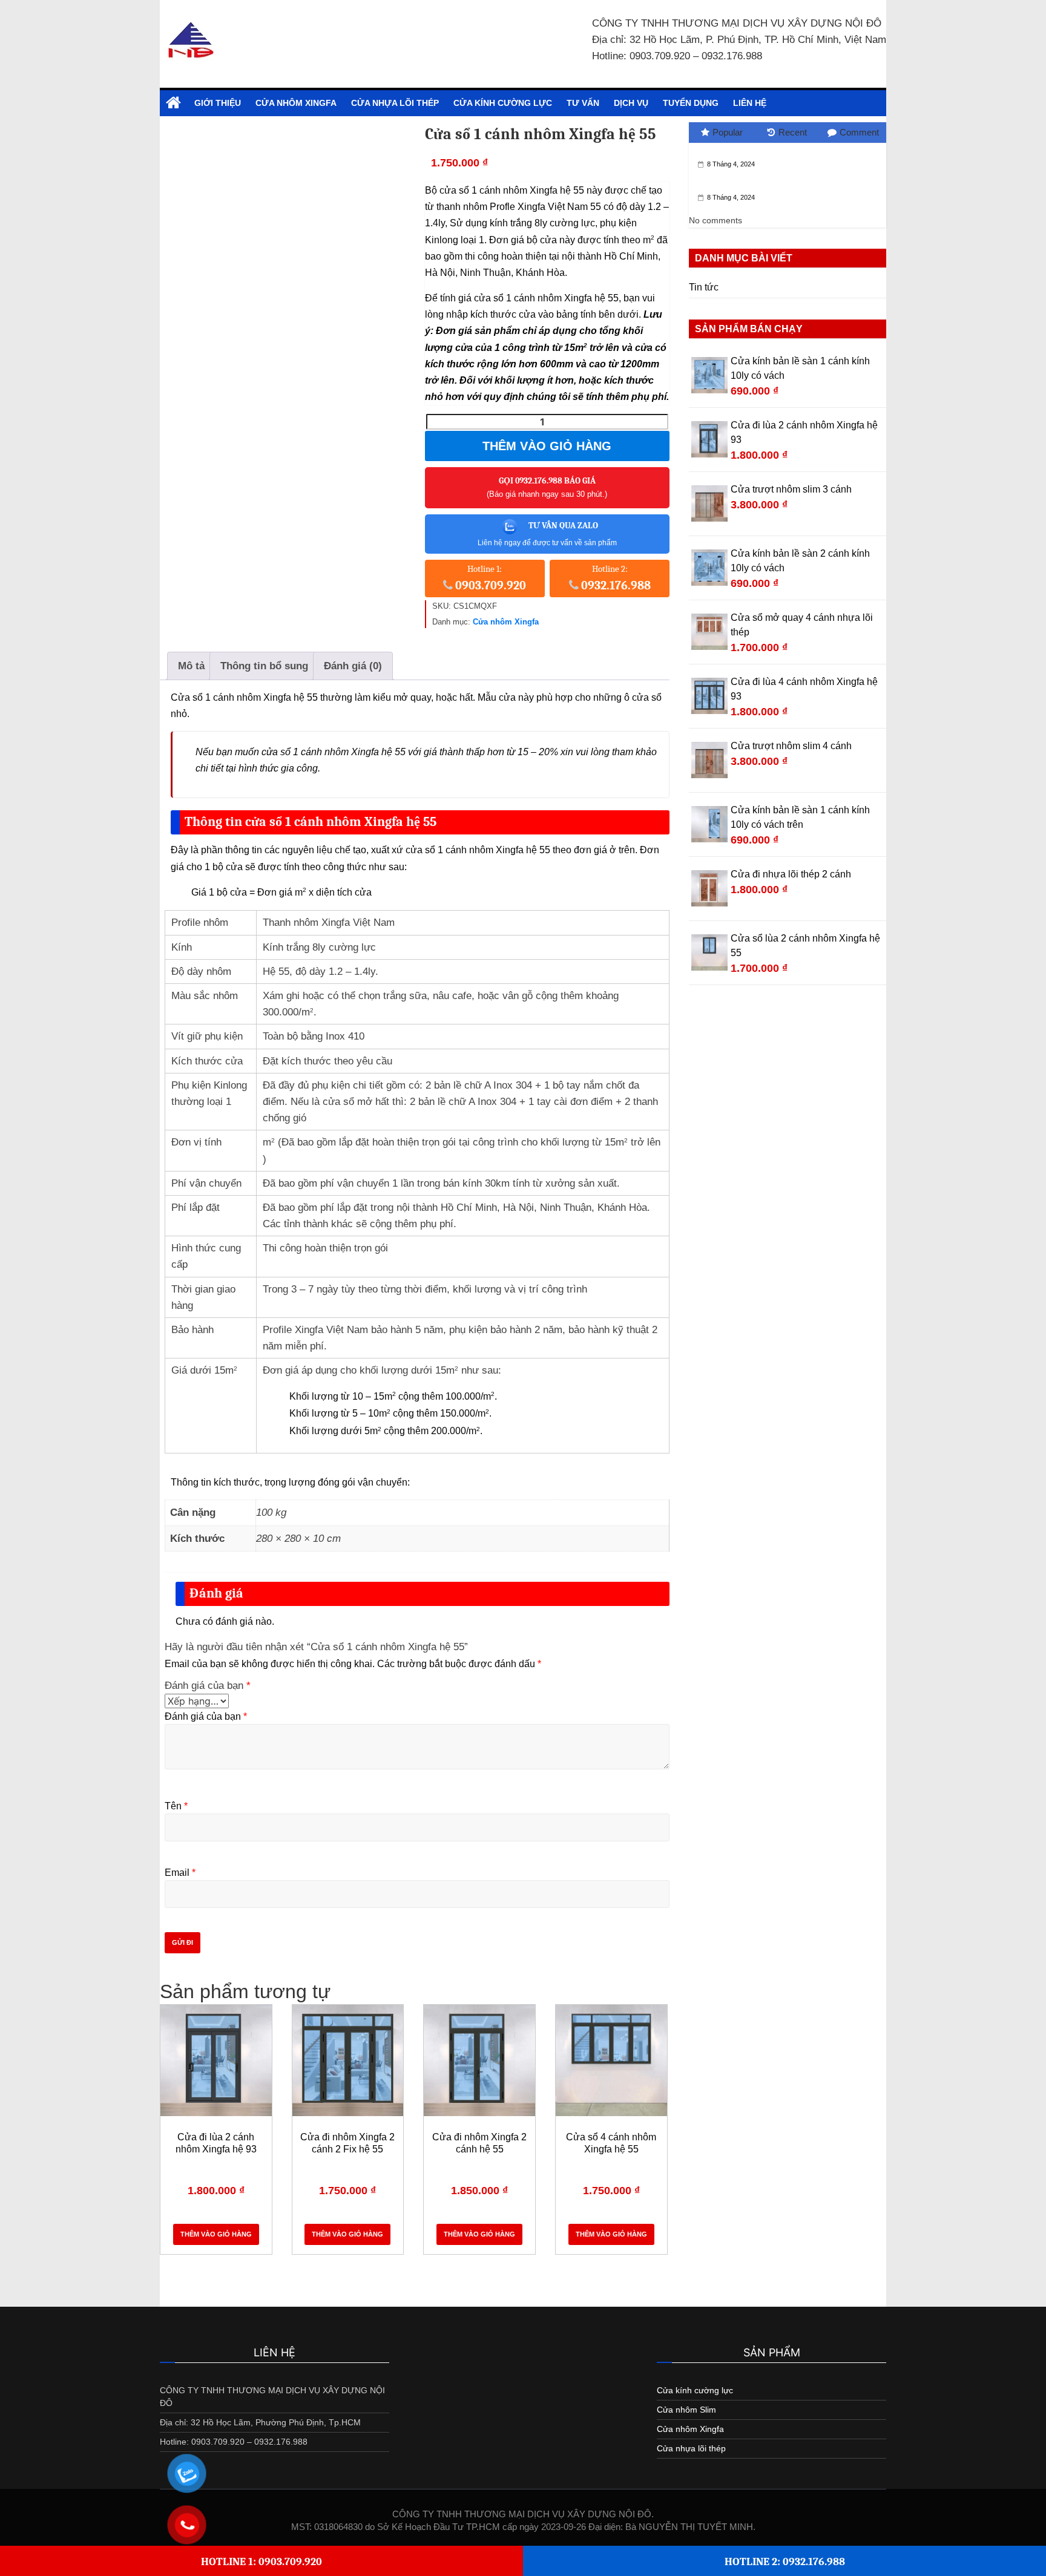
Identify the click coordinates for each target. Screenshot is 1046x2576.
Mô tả (191, 666)
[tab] (191, 666)
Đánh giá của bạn (208, 1686)
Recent (793, 132)
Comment (859, 132)
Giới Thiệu (218, 103)
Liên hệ (750, 103)
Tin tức (704, 287)
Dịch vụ (631, 103)
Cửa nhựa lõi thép (395, 103)
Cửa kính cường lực (503, 103)
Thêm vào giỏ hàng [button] (216, 2234)
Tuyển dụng (691, 103)
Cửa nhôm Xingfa (296, 103)
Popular (728, 132)
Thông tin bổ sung (264, 666)
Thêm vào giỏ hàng (547, 446)
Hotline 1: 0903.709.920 (261, 2562)
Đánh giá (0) (353, 666)
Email (180, 1873)
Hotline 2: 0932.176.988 (785, 2562)
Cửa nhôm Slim (686, 2410)
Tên (176, 1806)
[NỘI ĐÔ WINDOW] (173, 103)
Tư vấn (583, 103)
